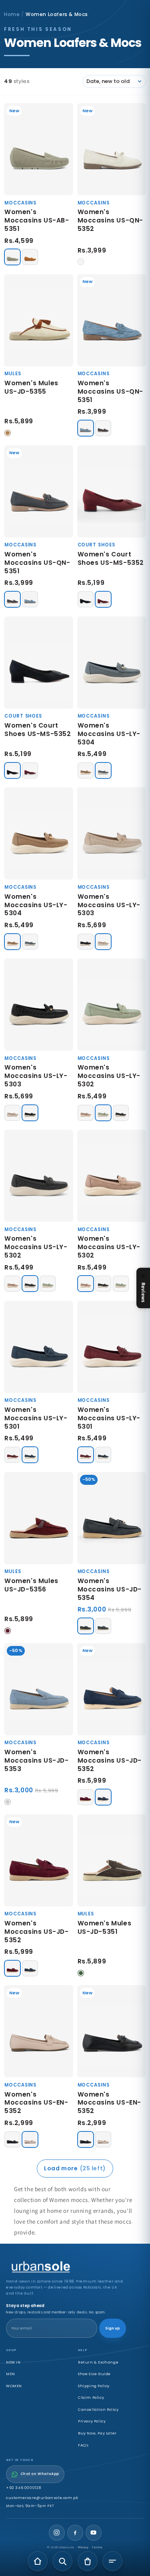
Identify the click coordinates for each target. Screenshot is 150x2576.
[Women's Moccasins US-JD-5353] (39, 1689)
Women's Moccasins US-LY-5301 (36, 1418)
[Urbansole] (66, 2267)
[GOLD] (103, 942)
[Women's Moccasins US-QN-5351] (112, 320)
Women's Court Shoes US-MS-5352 (111, 558)
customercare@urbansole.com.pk (42, 2498)
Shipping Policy (94, 2386)
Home (12, 14)
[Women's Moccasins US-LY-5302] (112, 1005)
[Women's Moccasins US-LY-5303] (112, 833)
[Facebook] (75, 2533)
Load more (75, 2168)
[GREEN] (103, 1113)
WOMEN (14, 2386)
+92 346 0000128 (24, 2488)
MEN (11, 2374)
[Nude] (30, 2139)
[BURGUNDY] (103, 599)
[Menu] (112, 2561)
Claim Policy (91, 2397)
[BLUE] (86, 428)
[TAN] (30, 257)
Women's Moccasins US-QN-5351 (111, 391)
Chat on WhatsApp (40, 2474)
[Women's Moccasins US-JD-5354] (112, 1518)
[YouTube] (94, 2533)
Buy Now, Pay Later (97, 2433)
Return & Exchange (98, 2362)
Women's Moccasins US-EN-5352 (36, 2103)
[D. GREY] (103, 1626)
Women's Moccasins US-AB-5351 (37, 220)
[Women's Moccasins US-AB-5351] (39, 149)
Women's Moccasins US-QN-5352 (111, 220)
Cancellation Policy (98, 2409)
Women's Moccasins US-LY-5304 (109, 734)
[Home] (38, 2561)
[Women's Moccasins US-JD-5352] (112, 1689)
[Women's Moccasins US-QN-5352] (112, 149)
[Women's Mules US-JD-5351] (112, 1860)
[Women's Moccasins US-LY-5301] (39, 1347)
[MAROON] (12, 1455)
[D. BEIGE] (86, 770)
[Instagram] (57, 2533)
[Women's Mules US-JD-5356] (39, 1518)
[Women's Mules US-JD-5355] (39, 320)
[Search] (62, 2561)
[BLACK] (103, 428)
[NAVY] (30, 1455)
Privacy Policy (92, 2421)
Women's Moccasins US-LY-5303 (109, 905)
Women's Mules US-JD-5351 (105, 1927)
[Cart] (88, 2561)
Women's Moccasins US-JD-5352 (110, 1760)
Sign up (113, 2328)
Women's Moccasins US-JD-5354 (110, 1589)
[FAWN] (12, 257)
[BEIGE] (86, 1113)
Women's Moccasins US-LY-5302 (109, 1076)
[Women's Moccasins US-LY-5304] (112, 663)
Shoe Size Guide (94, 2374)
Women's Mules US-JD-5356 (31, 1585)
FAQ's (83, 2445)
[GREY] (103, 770)
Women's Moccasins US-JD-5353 (37, 1760)
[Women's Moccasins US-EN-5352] (39, 2031)
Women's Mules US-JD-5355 (31, 387)
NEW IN (13, 2362)
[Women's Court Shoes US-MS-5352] (112, 491)
